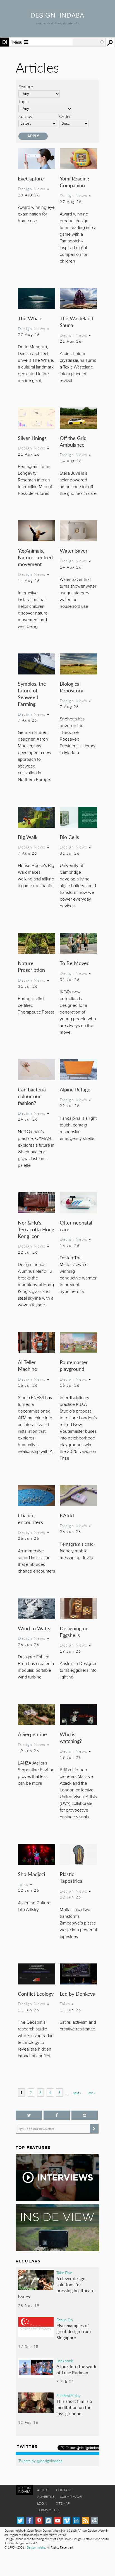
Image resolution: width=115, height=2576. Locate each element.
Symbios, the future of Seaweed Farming (32, 694)
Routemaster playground (74, 1365)
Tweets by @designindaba (40, 2461)
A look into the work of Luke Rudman (76, 2369)
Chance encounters (30, 1519)
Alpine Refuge (75, 1089)
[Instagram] (48, 2521)
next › (77, 2093)
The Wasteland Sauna (76, 322)
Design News (32, 189)
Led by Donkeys (77, 1994)
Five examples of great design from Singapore (74, 2331)
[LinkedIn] (76, 2521)
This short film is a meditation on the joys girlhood (74, 2407)
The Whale (30, 318)
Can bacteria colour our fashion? (32, 1096)
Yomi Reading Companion (74, 182)
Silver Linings (32, 438)
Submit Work (72, 2497)
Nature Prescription (31, 966)
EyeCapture (31, 178)
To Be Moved (75, 963)
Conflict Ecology (36, 1994)
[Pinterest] (39, 2521)
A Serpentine (32, 1734)
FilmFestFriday (69, 2395)
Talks (23, 1884)
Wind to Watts (34, 1628)
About (43, 2490)
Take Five (64, 2273)
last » (91, 2093)
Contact (64, 2490)
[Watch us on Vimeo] (67, 2521)
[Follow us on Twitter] (29, 2115)
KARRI (67, 1515)
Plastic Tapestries (71, 1877)
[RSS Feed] (86, 2521)
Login (42, 2503)
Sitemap (63, 2503)
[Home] (57, 16)
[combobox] (88, 42)
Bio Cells (69, 837)
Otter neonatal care (76, 1226)
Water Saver (74, 550)
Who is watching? (71, 1737)
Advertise (46, 2497)
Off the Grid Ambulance (73, 441)
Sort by (25, 116)
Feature (26, 86)
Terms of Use (49, 2510)
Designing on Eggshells (74, 1632)
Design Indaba (36, 2547)
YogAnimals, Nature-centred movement (35, 557)
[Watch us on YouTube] (58, 2521)
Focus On (65, 2320)
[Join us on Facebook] (57, 2115)
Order (65, 116)
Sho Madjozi (31, 1874)
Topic (24, 101)
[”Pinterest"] (85, 2115)
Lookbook (65, 2361)
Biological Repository (71, 687)
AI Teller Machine (27, 1365)
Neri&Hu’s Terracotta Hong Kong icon (36, 1229)
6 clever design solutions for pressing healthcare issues (56, 2287)
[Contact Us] (95, 2521)
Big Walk (28, 837)
